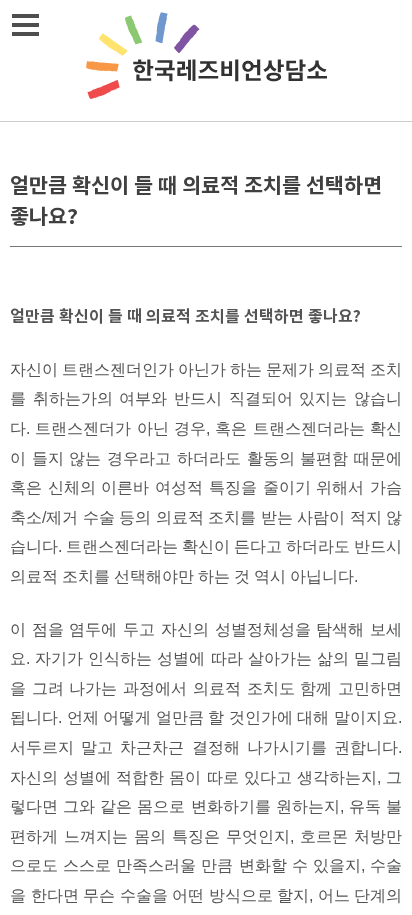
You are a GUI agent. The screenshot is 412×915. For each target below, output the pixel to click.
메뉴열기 (25, 25)
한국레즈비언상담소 (206, 60)
